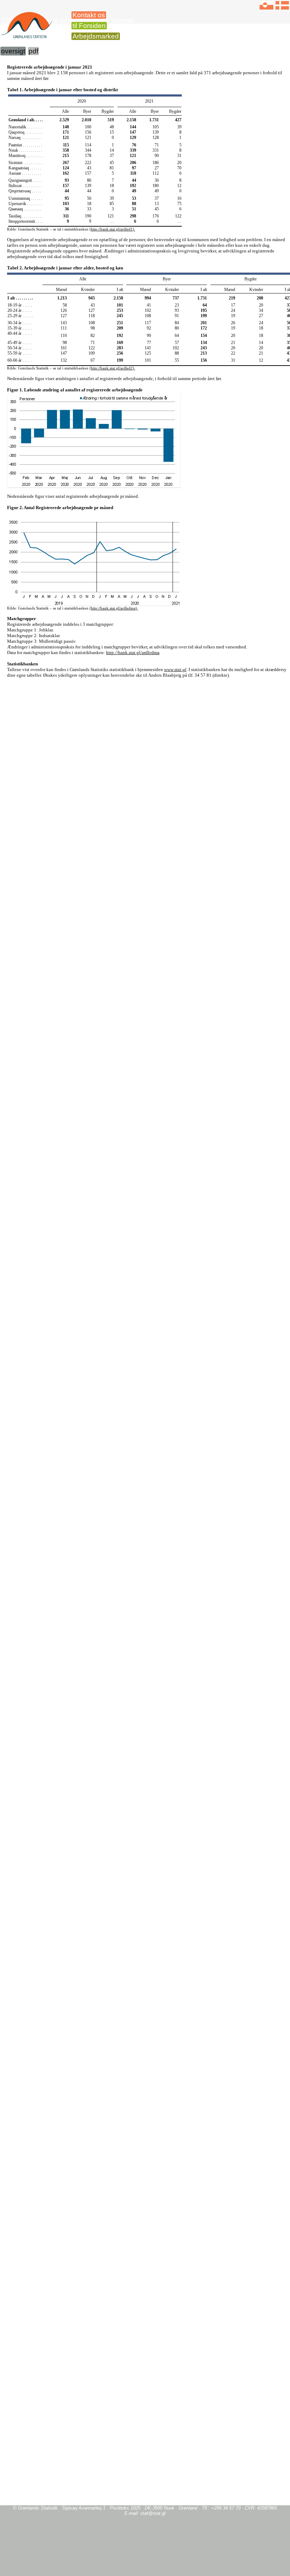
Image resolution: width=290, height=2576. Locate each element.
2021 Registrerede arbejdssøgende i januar (68, 20)
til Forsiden (89, 26)
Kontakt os (89, 15)
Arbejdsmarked (96, 36)
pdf (33, 51)
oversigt (13, 51)
